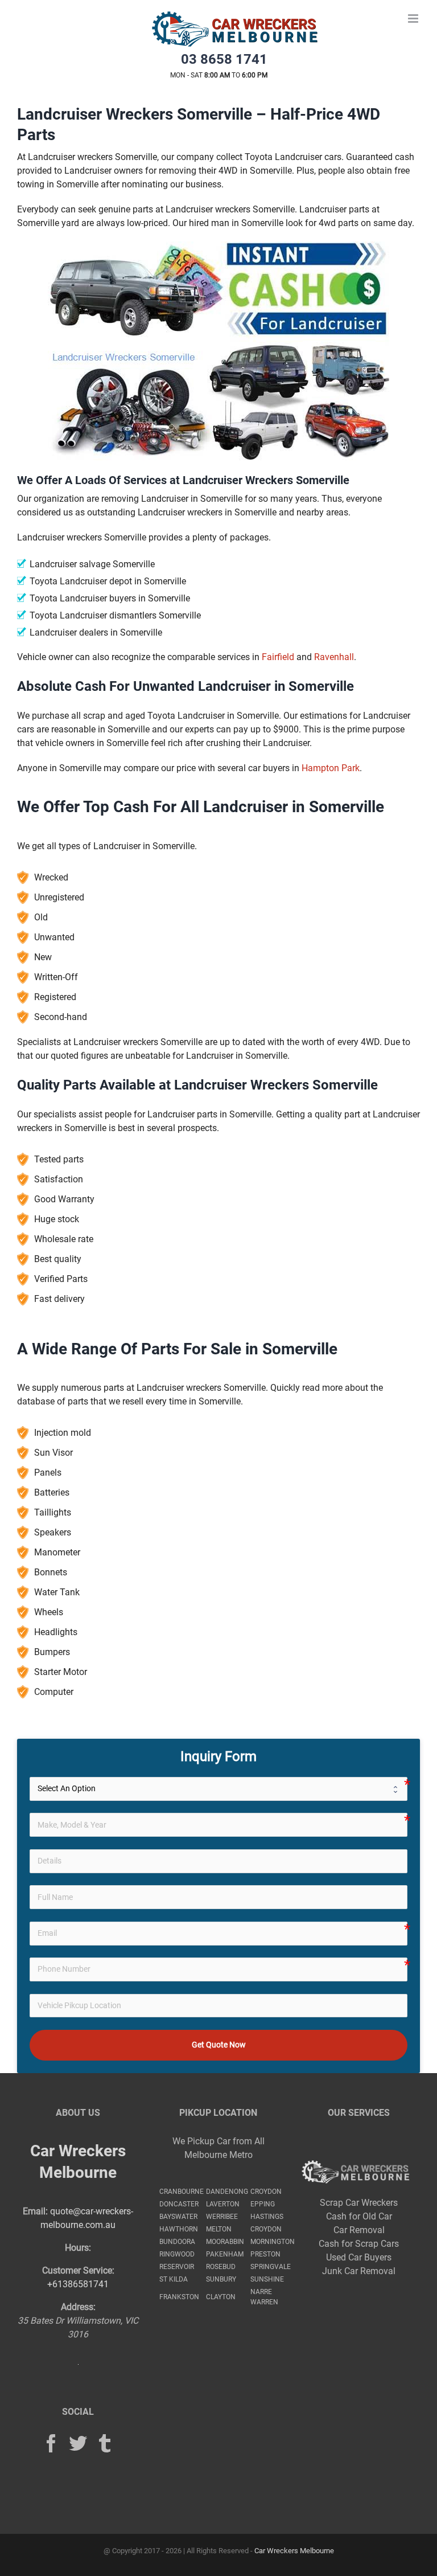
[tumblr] (105, 2443)
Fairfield (278, 657)
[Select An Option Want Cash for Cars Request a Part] (219, 1789)
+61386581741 (78, 2284)
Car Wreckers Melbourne (294, 2551)
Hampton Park (331, 768)
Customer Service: (78, 2270)
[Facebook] (51, 2443)
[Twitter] (78, 2443)
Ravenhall (334, 657)
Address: (78, 2307)
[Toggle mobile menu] (414, 19)
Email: (35, 2211)
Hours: (78, 2248)
